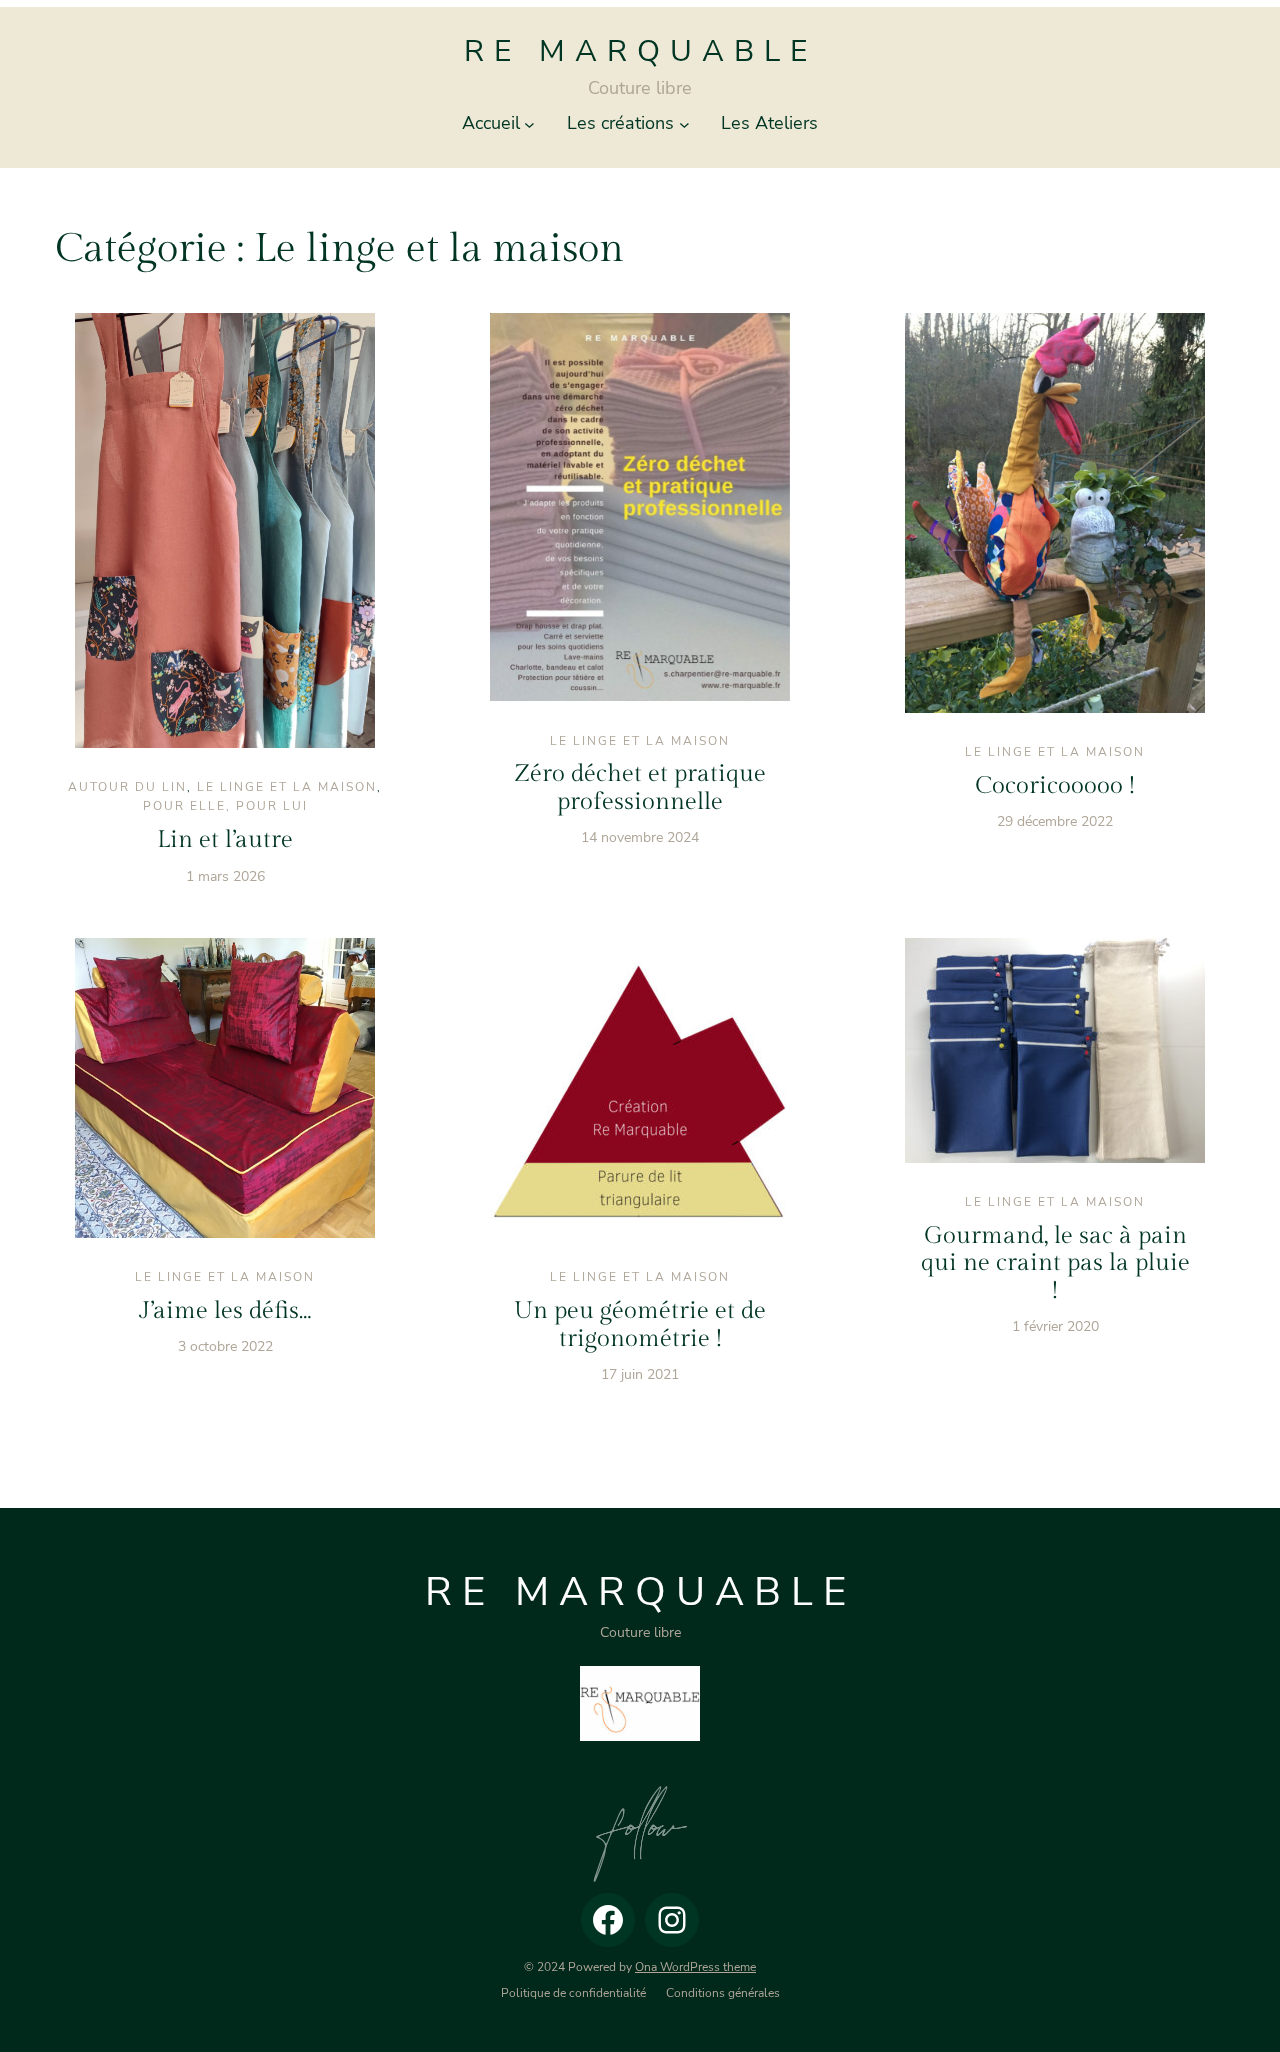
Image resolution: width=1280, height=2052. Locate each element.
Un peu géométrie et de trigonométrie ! (640, 1325)
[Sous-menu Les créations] (684, 123)
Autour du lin (127, 787)
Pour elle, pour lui (225, 806)
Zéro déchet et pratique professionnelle (640, 788)
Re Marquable (640, 51)
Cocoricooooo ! (1055, 786)
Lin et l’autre (225, 840)
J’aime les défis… (225, 1311)
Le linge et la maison (287, 787)
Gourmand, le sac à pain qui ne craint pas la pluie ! (1055, 1263)
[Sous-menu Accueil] (529, 123)
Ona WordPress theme (695, 1967)
